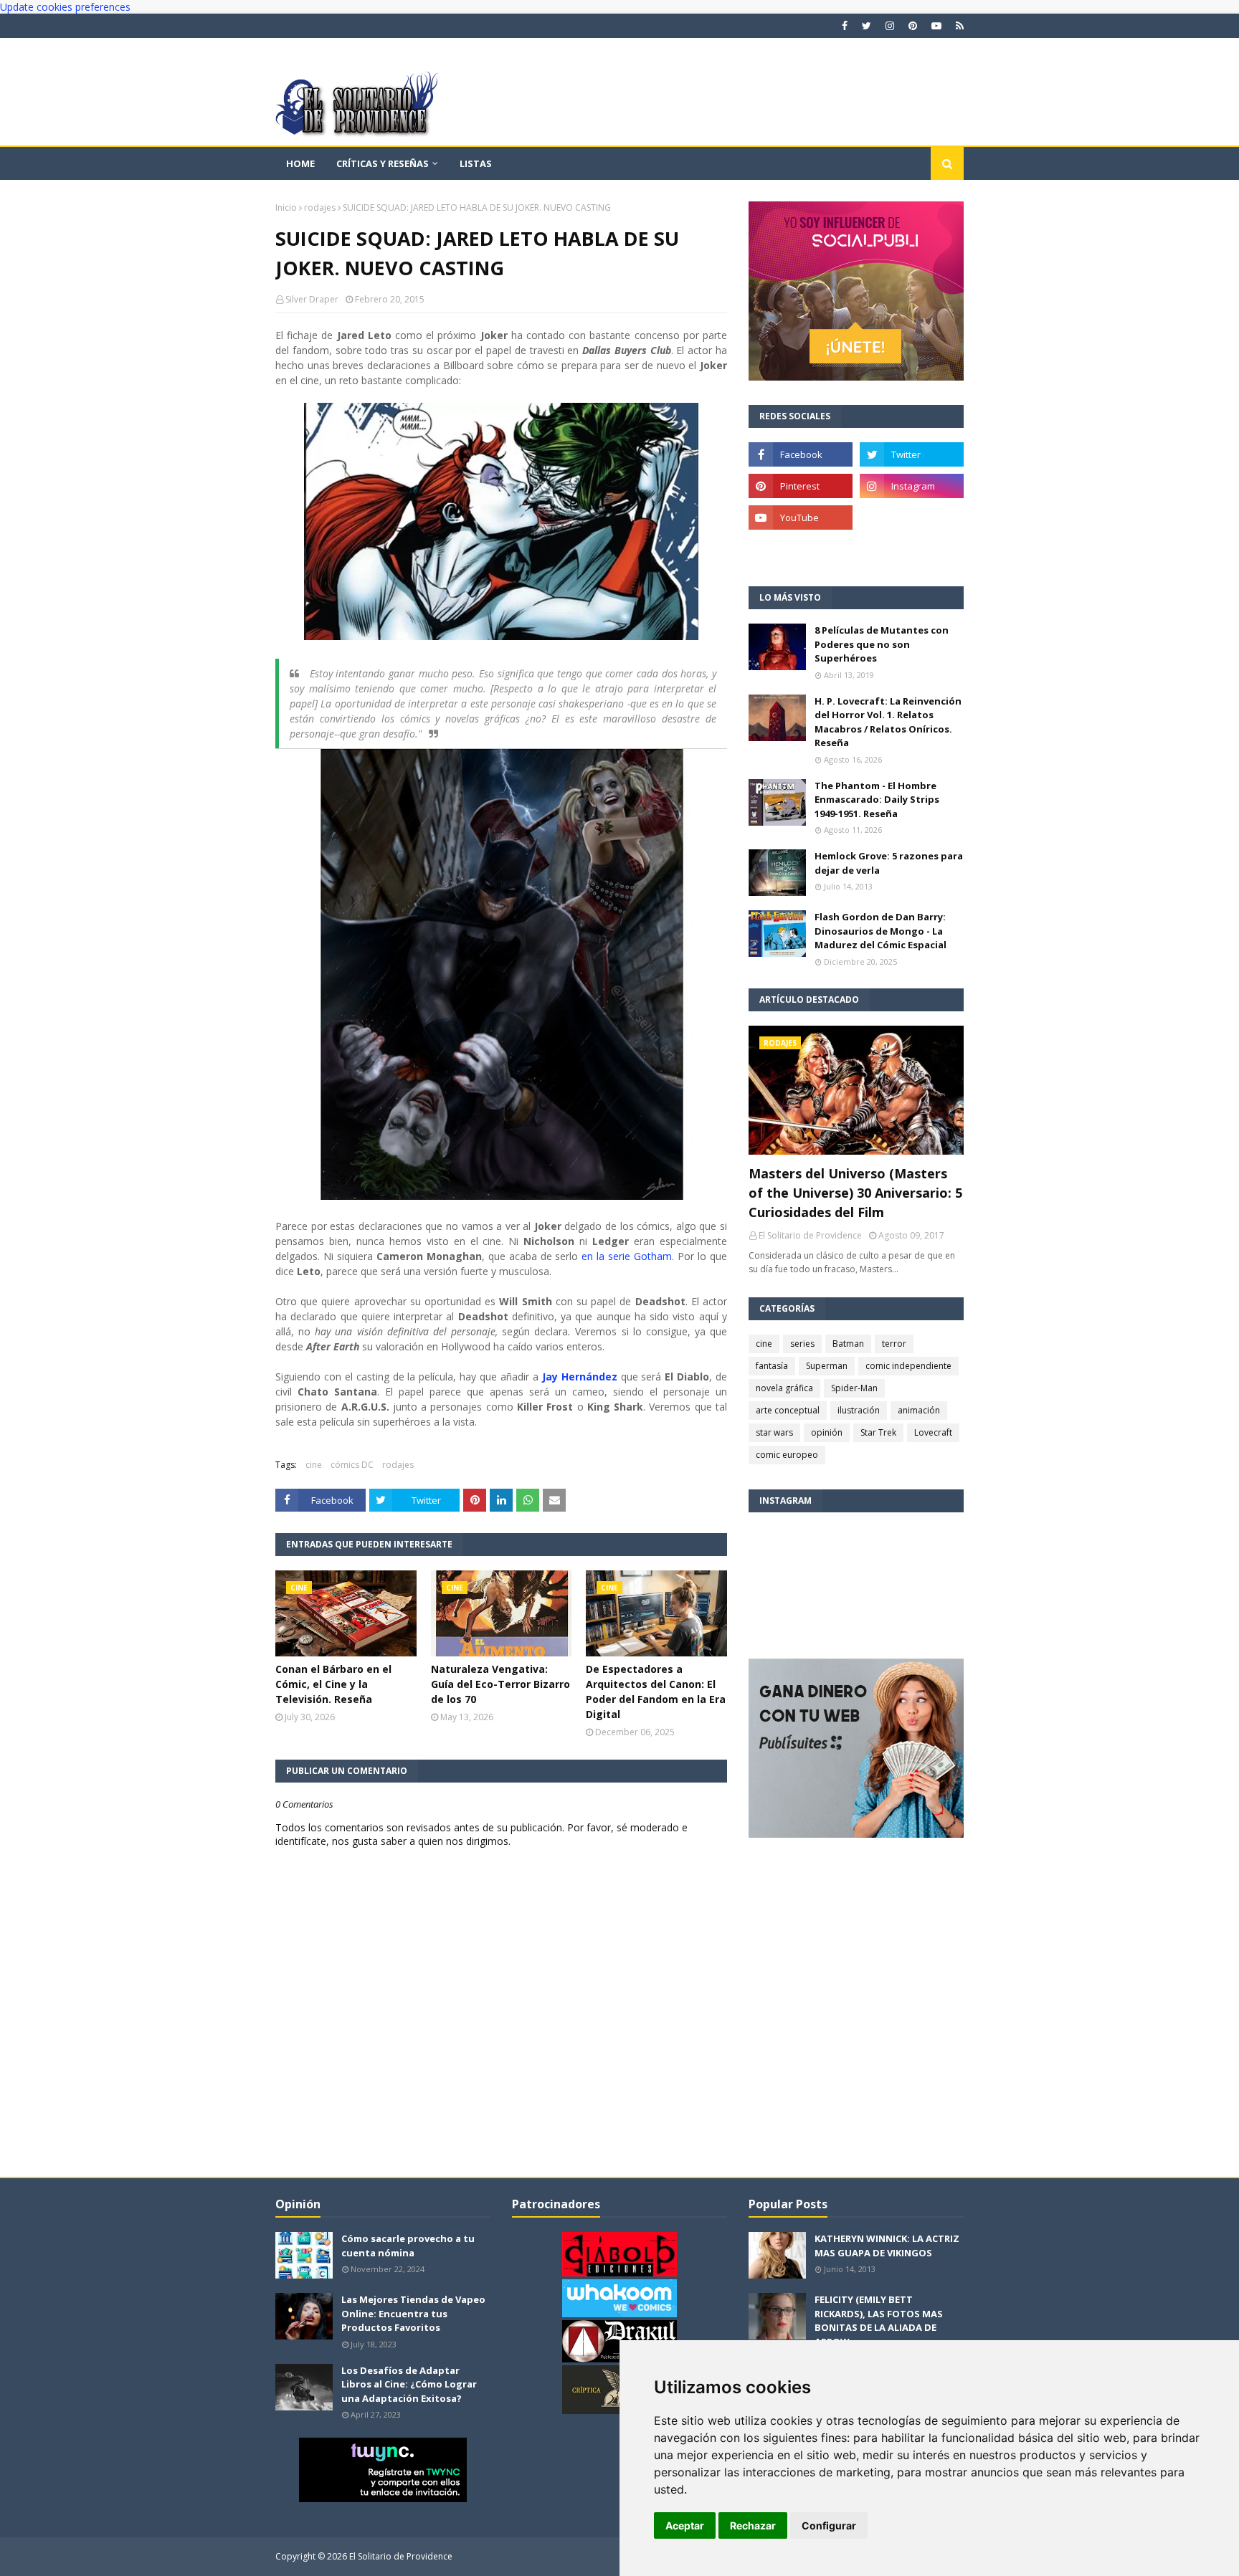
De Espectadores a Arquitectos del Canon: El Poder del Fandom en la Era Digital (656, 1692)
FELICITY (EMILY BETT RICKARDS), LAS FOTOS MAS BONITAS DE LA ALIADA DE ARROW (879, 2320)
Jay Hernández (580, 1377)
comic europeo (787, 1455)
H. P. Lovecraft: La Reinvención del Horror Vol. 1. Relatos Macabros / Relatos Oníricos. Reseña (888, 722)
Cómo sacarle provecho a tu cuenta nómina (408, 2246)
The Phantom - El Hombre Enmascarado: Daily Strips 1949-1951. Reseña (877, 800)
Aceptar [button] (685, 2525)
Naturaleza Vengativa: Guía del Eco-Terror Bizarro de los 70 (500, 1684)
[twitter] (867, 26)
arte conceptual (788, 1410)
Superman (827, 1366)
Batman (848, 1344)
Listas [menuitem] (476, 163)
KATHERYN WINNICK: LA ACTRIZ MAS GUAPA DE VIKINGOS (887, 2246)
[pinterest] (913, 26)
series (802, 1344)
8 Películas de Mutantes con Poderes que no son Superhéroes (882, 644)
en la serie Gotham (627, 1256)
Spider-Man (854, 1388)
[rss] (958, 26)
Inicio (286, 207)
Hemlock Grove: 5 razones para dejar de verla (889, 863)
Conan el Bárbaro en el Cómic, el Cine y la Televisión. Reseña (333, 1684)
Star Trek (878, 1432)
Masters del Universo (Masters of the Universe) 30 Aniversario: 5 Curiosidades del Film (855, 1193)
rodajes (320, 207)
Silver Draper (312, 299)
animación (919, 1410)
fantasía (772, 1366)
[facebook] (845, 26)
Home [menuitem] (300, 163)
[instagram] (890, 26)
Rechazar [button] (753, 2525)
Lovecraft (933, 1432)
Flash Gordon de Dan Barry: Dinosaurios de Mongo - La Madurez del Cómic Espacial (880, 931)
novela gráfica (784, 1388)
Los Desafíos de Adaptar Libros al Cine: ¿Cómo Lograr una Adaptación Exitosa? (409, 2384)
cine (314, 1465)
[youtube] (936, 26)
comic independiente (908, 1366)
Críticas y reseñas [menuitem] (383, 163)
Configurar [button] (829, 2525)
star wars (774, 1432)
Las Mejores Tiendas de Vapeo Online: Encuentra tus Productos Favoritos (413, 2313)
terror (894, 1344)
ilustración (859, 1410)
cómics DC (352, 1465)
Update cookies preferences (65, 7)
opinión (827, 1432)
